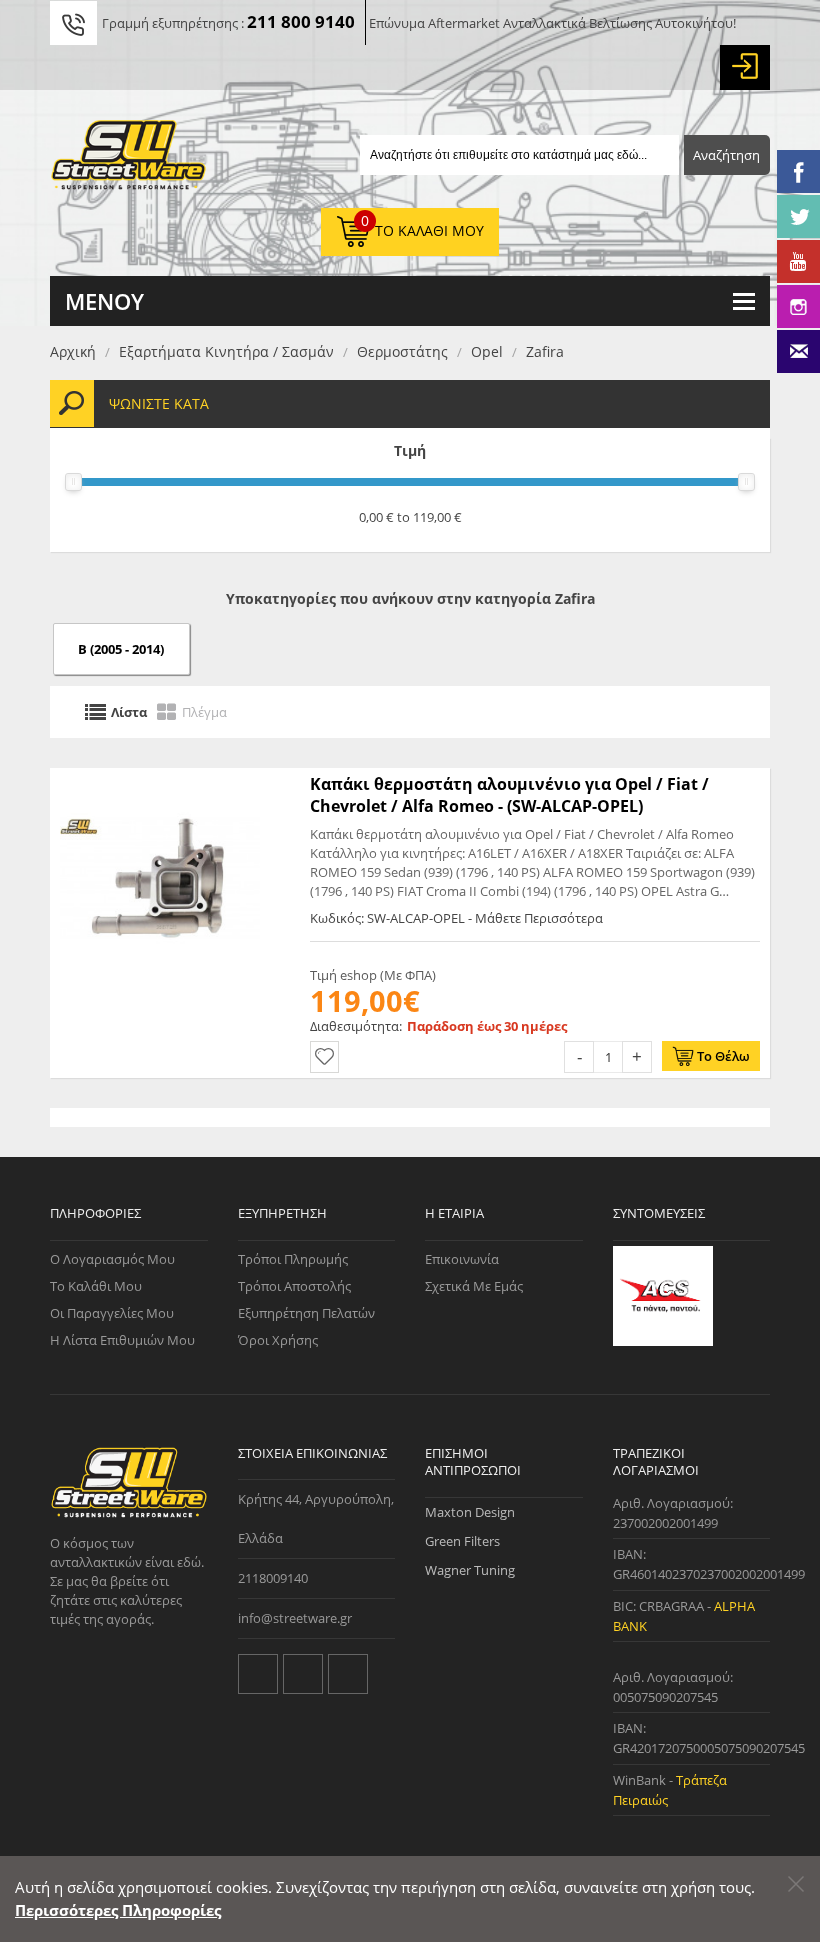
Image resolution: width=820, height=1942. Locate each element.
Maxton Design (470, 1512)
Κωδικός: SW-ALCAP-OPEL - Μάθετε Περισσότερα (456, 918)
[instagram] (348, 1674)
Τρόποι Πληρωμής (293, 1259)
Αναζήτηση (726, 155)
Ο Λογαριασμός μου (112, 1259)
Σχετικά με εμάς (474, 1286)
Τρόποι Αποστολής (294, 1286)
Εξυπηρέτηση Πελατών (306, 1313)
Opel (487, 351)
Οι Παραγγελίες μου (112, 1313)
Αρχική (73, 351)
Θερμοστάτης (402, 351)
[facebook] (303, 1674)
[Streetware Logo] (129, 159)
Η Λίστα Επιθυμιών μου (122, 1340)
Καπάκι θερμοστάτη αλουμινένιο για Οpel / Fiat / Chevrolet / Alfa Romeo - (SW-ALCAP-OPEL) (509, 795)
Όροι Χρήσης (278, 1340)
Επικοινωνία (462, 1259)
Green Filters (462, 1541)
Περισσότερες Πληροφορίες (118, 1910)
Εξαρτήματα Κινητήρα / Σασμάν (226, 351)
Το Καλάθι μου (96, 1286)
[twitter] (258, 1674)
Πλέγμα (204, 712)
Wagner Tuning (470, 1570)
